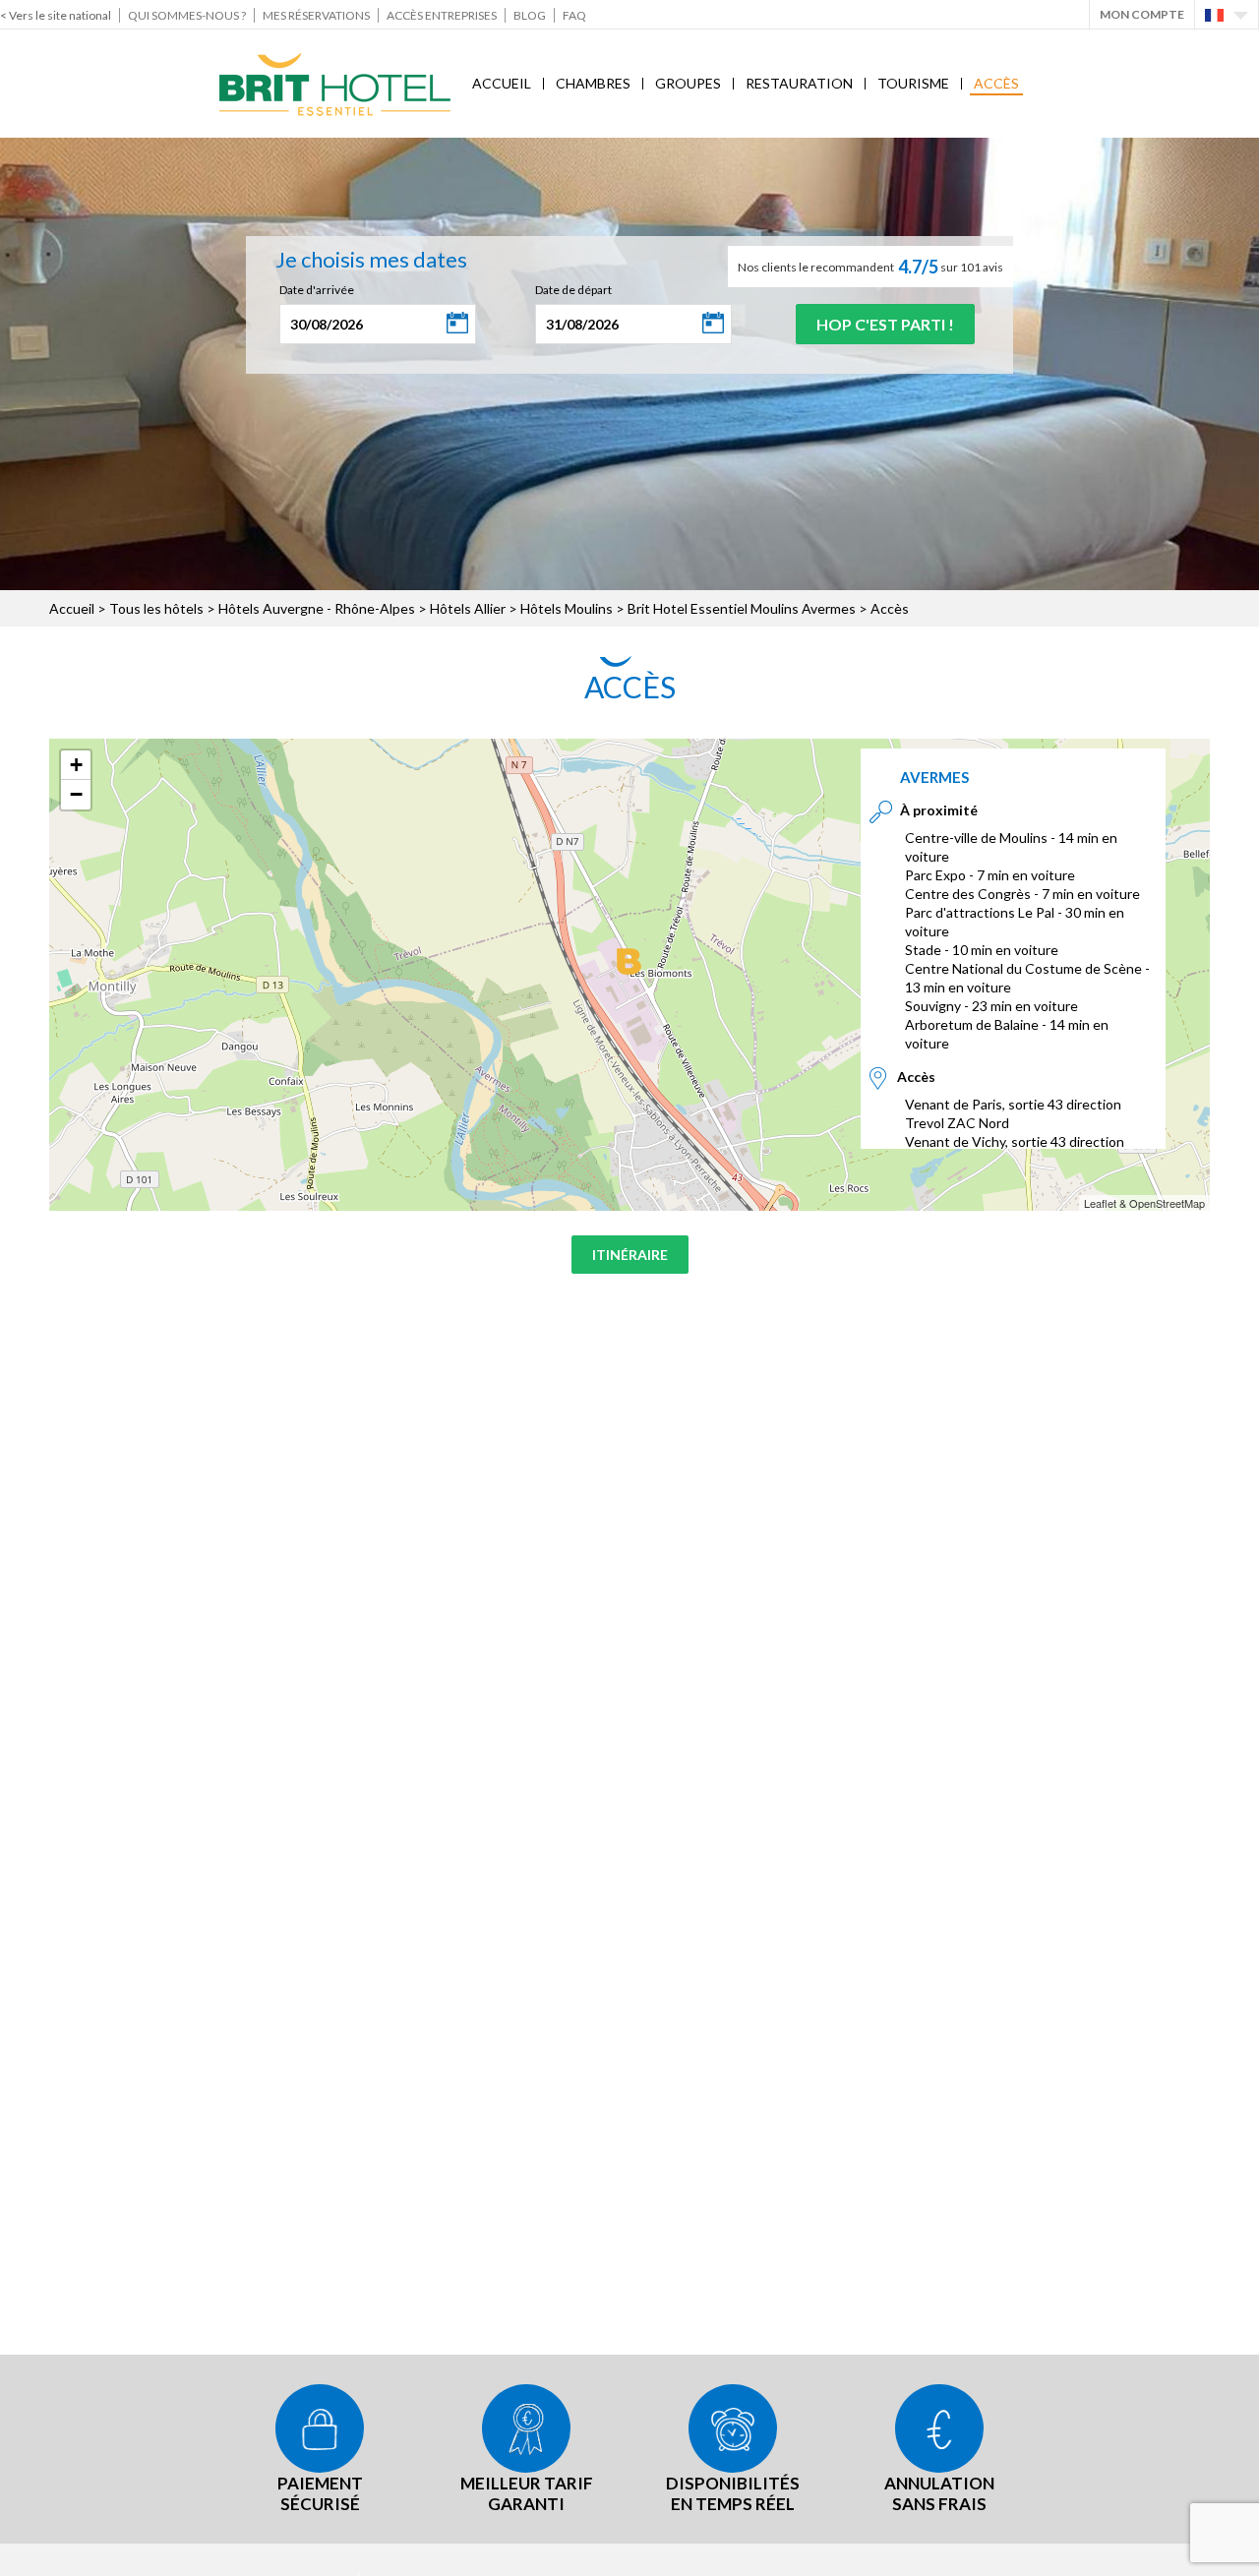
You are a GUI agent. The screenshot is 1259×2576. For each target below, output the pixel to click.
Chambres (593, 83)
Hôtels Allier (468, 608)
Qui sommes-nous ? (187, 15)
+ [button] (76, 765)
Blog (530, 15)
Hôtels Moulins (567, 608)
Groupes (688, 83)
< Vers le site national (56, 15)
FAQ (574, 15)
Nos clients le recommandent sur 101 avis (870, 267)
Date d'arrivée (317, 290)
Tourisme (913, 83)
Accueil (502, 83)
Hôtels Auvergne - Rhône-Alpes (317, 608)
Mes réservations (316, 15)
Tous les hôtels (156, 608)
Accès (996, 83)
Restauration (799, 83)
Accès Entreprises (442, 15)
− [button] (76, 794)
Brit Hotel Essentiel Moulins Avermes (742, 608)
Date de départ (573, 290)
